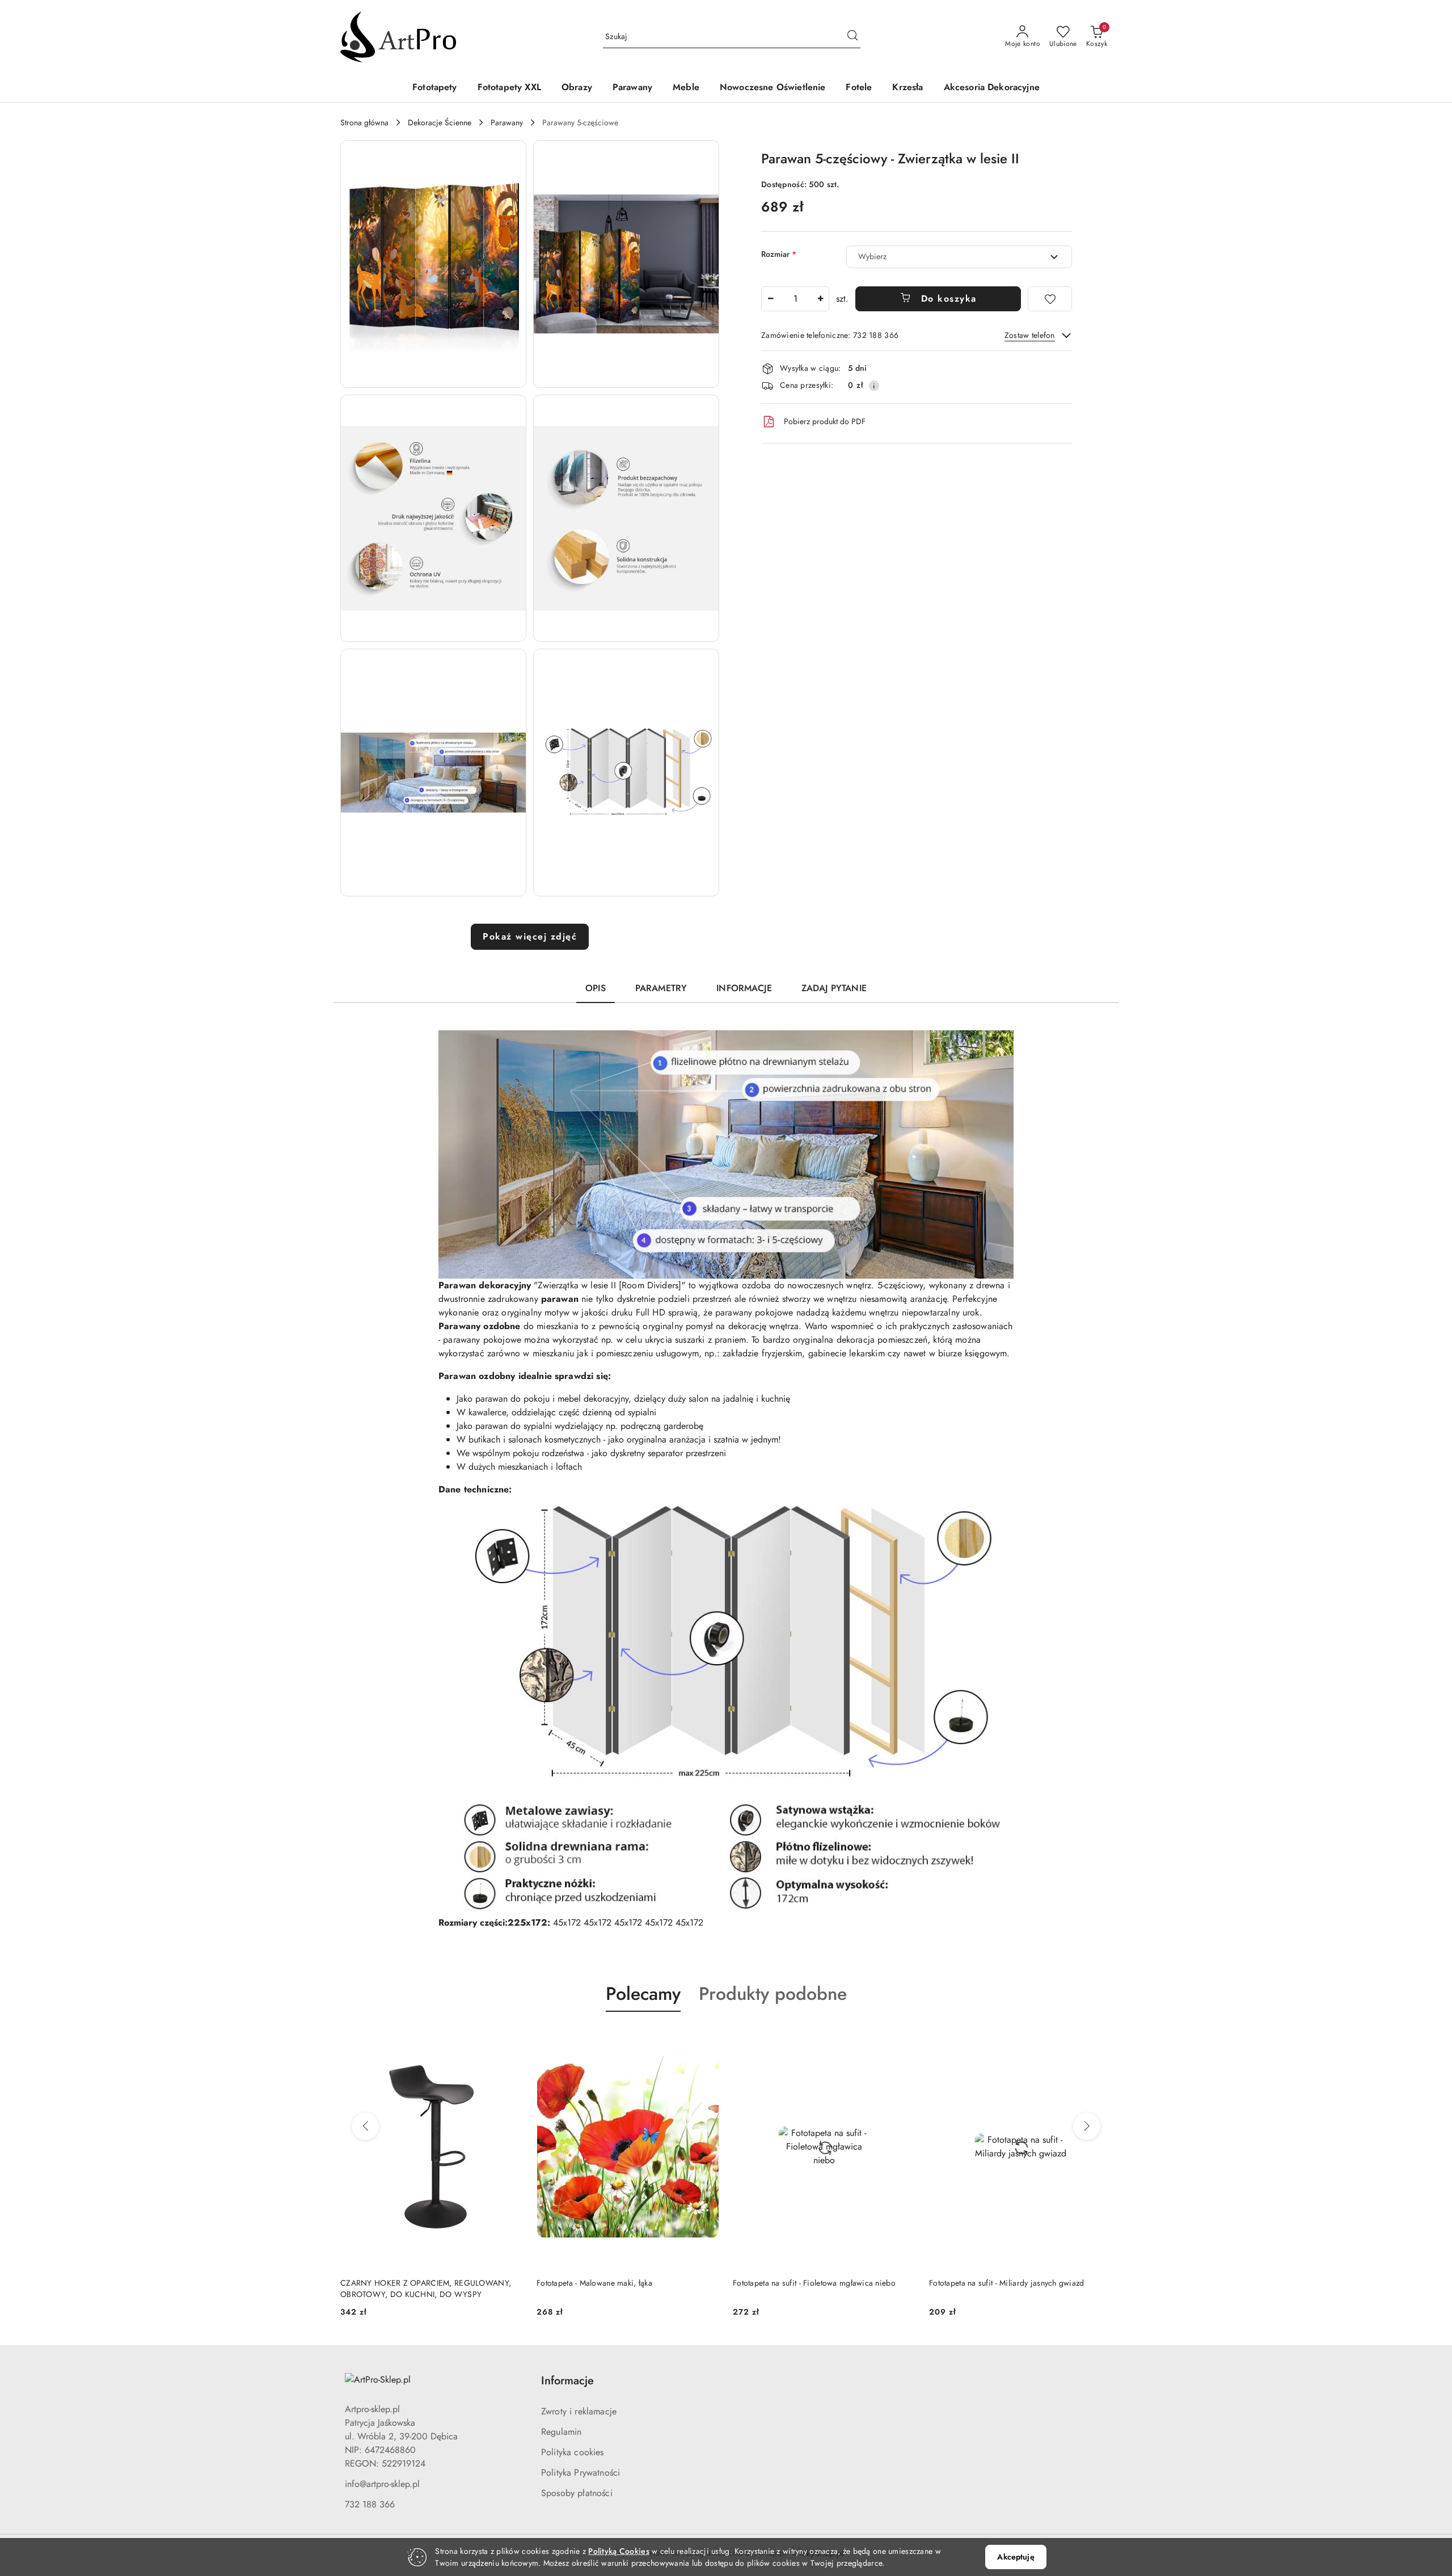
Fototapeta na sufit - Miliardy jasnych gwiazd (811, 2283)
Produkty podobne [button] (773, 1994)
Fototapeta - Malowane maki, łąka (398, 2283)
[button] (433, 264)
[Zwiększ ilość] (820, 299)
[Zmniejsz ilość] (770, 299)
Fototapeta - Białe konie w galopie (989, 2283)
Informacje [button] (567, 2381)
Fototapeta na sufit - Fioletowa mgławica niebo (618, 2283)
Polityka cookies (573, 2452)
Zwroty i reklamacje (579, 2411)
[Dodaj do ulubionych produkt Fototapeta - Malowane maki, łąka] (510, 2038)
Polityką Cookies (619, 2551)
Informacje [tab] (744, 988)
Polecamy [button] (643, 1994)
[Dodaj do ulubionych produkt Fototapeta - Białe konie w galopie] (1099, 2038)
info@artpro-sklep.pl (382, 2484)
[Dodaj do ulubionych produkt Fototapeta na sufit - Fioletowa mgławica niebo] (706, 2038)
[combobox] (959, 257)
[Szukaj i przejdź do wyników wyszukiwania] (852, 37)
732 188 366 (370, 2504)
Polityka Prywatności (581, 2473)
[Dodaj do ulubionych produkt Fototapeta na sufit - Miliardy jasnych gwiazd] (902, 2038)
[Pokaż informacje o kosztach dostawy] (874, 386)
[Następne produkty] (1087, 2126)
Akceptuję (1016, 2557)
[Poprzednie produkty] (365, 2126)
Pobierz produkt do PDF (825, 421)
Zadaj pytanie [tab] (834, 988)
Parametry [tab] (661, 988)
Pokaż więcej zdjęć (530, 936)
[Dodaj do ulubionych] (1050, 299)
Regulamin (561, 2432)
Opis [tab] (596, 988)
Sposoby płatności (577, 2493)
